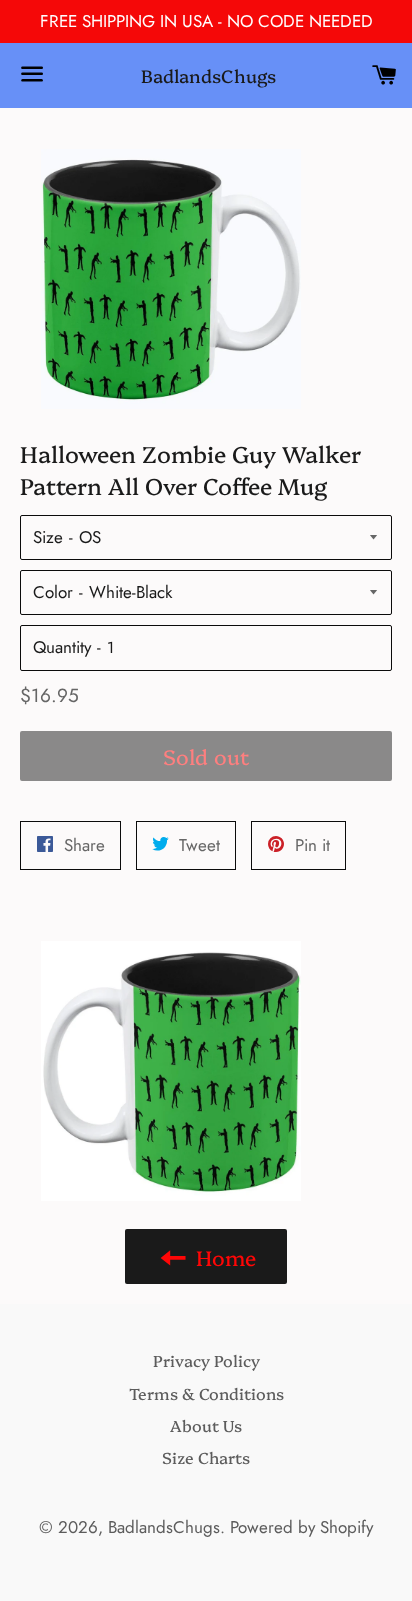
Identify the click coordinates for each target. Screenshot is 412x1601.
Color (53, 592)
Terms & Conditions (206, 1393)
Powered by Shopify (301, 1527)
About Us (206, 1425)
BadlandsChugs (206, 75)
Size (48, 537)
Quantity (62, 647)
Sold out (206, 755)
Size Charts (206, 1457)
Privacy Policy (206, 1360)
